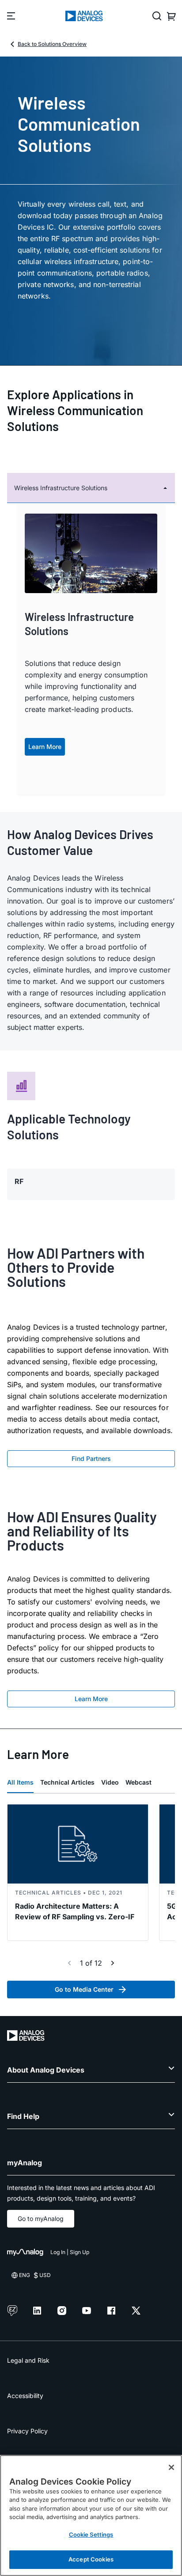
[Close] (171, 2467)
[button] (91, 488)
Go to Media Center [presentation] (84, 1989)
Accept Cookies (91, 2559)
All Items (20, 1782)
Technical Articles (67, 1782)
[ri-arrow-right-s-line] (113, 1963)
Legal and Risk (28, 2360)
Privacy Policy (27, 2431)
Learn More (45, 747)
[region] (91, 2515)
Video (110, 1782)
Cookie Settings (91, 2534)
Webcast (138, 1782)
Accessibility (25, 2396)
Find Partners (91, 1458)
